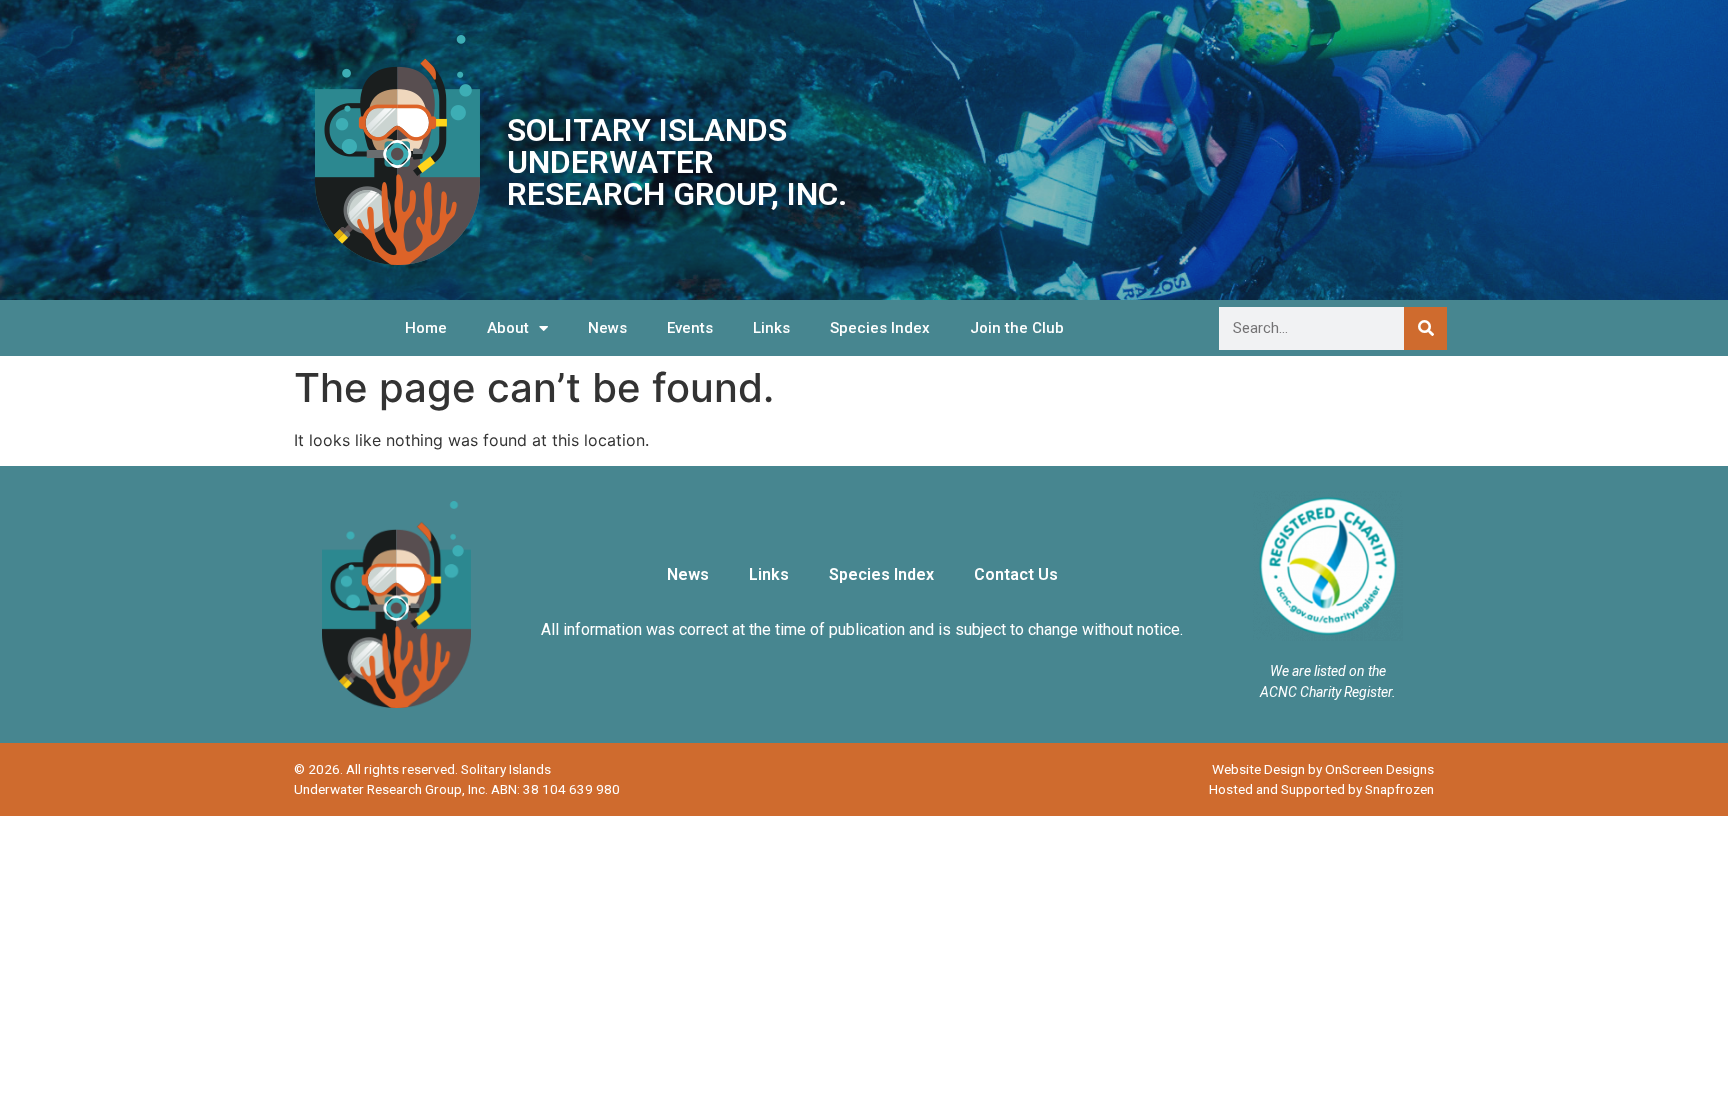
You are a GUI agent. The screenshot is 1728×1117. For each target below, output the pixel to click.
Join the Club (1017, 328)
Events (690, 328)
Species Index (880, 328)
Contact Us (1016, 574)
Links (771, 328)
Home (426, 328)
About (508, 328)
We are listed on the (1328, 671)
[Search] (1425, 328)
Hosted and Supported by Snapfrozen (1321, 789)
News (607, 328)
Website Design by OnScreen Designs (1323, 769)
